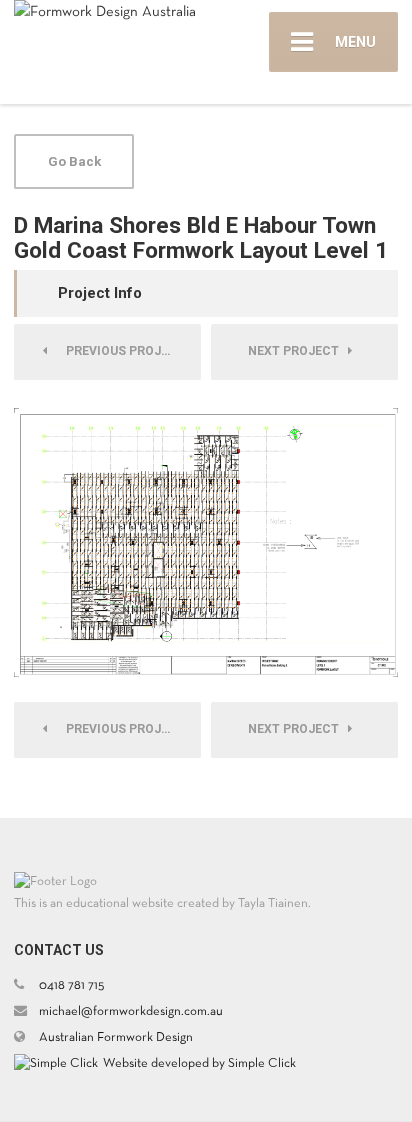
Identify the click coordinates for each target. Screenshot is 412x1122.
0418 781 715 (71, 986)
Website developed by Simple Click (199, 1064)
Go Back (74, 161)
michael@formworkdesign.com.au (131, 1012)
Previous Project (121, 351)
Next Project (298, 351)
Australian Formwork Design (116, 1038)
